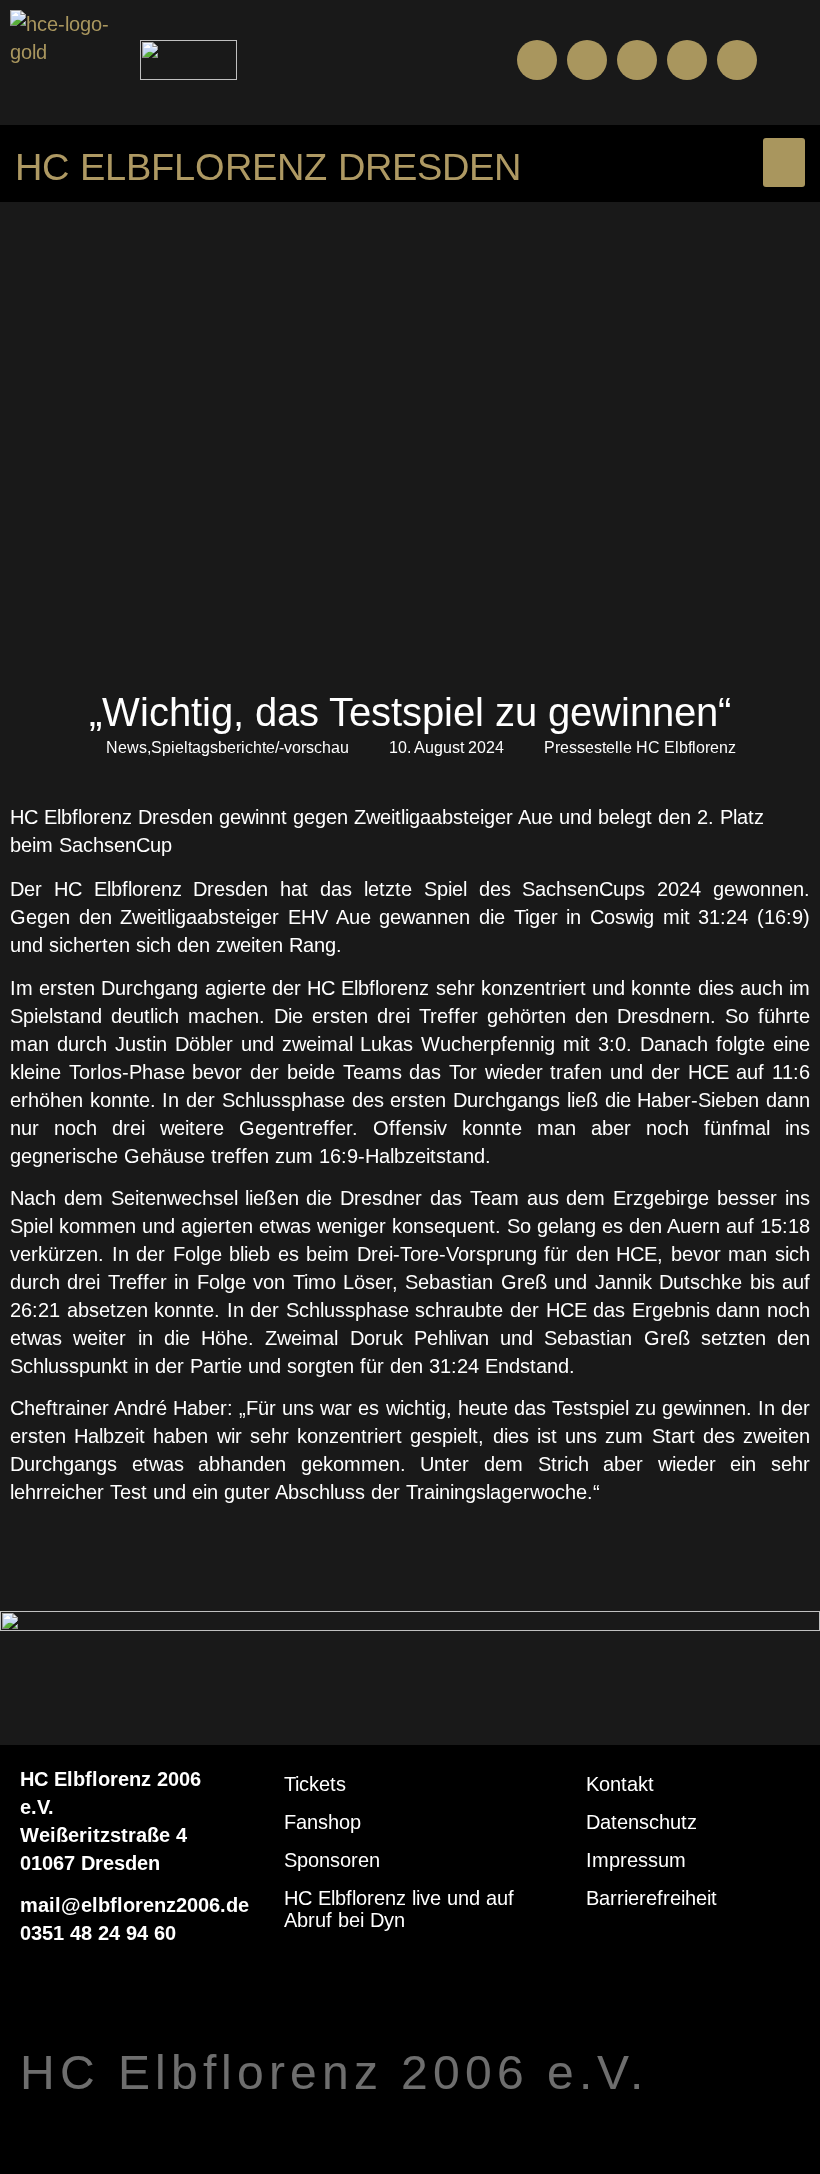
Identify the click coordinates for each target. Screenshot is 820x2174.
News (126, 747)
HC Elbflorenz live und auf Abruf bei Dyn (399, 1909)
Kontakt (620, 1784)
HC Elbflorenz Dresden (268, 167)
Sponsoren (332, 1860)
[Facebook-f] (537, 60)
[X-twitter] (687, 60)
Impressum (636, 1860)
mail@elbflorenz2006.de (134, 1905)
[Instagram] (637, 60)
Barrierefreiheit (651, 1898)
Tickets (315, 1784)
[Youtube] (587, 60)
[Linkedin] (737, 60)
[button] (793, 60)
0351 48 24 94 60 (98, 1933)
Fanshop (322, 1822)
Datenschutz (641, 1822)
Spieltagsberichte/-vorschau (250, 747)
